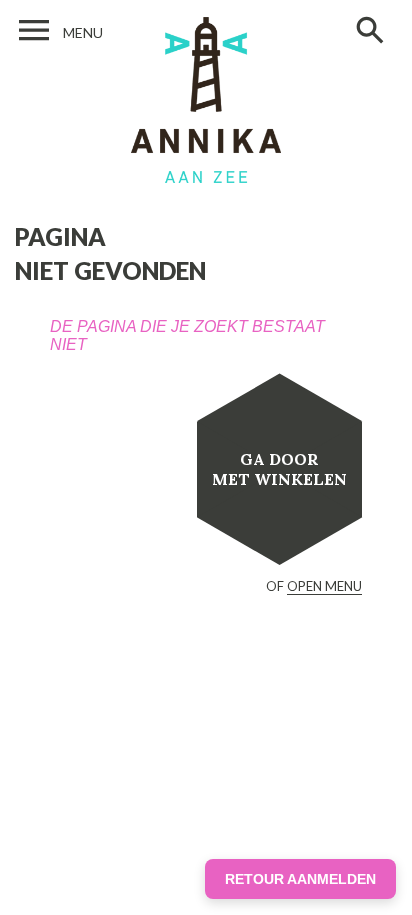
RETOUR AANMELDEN (300, 879)
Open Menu (324, 586)
